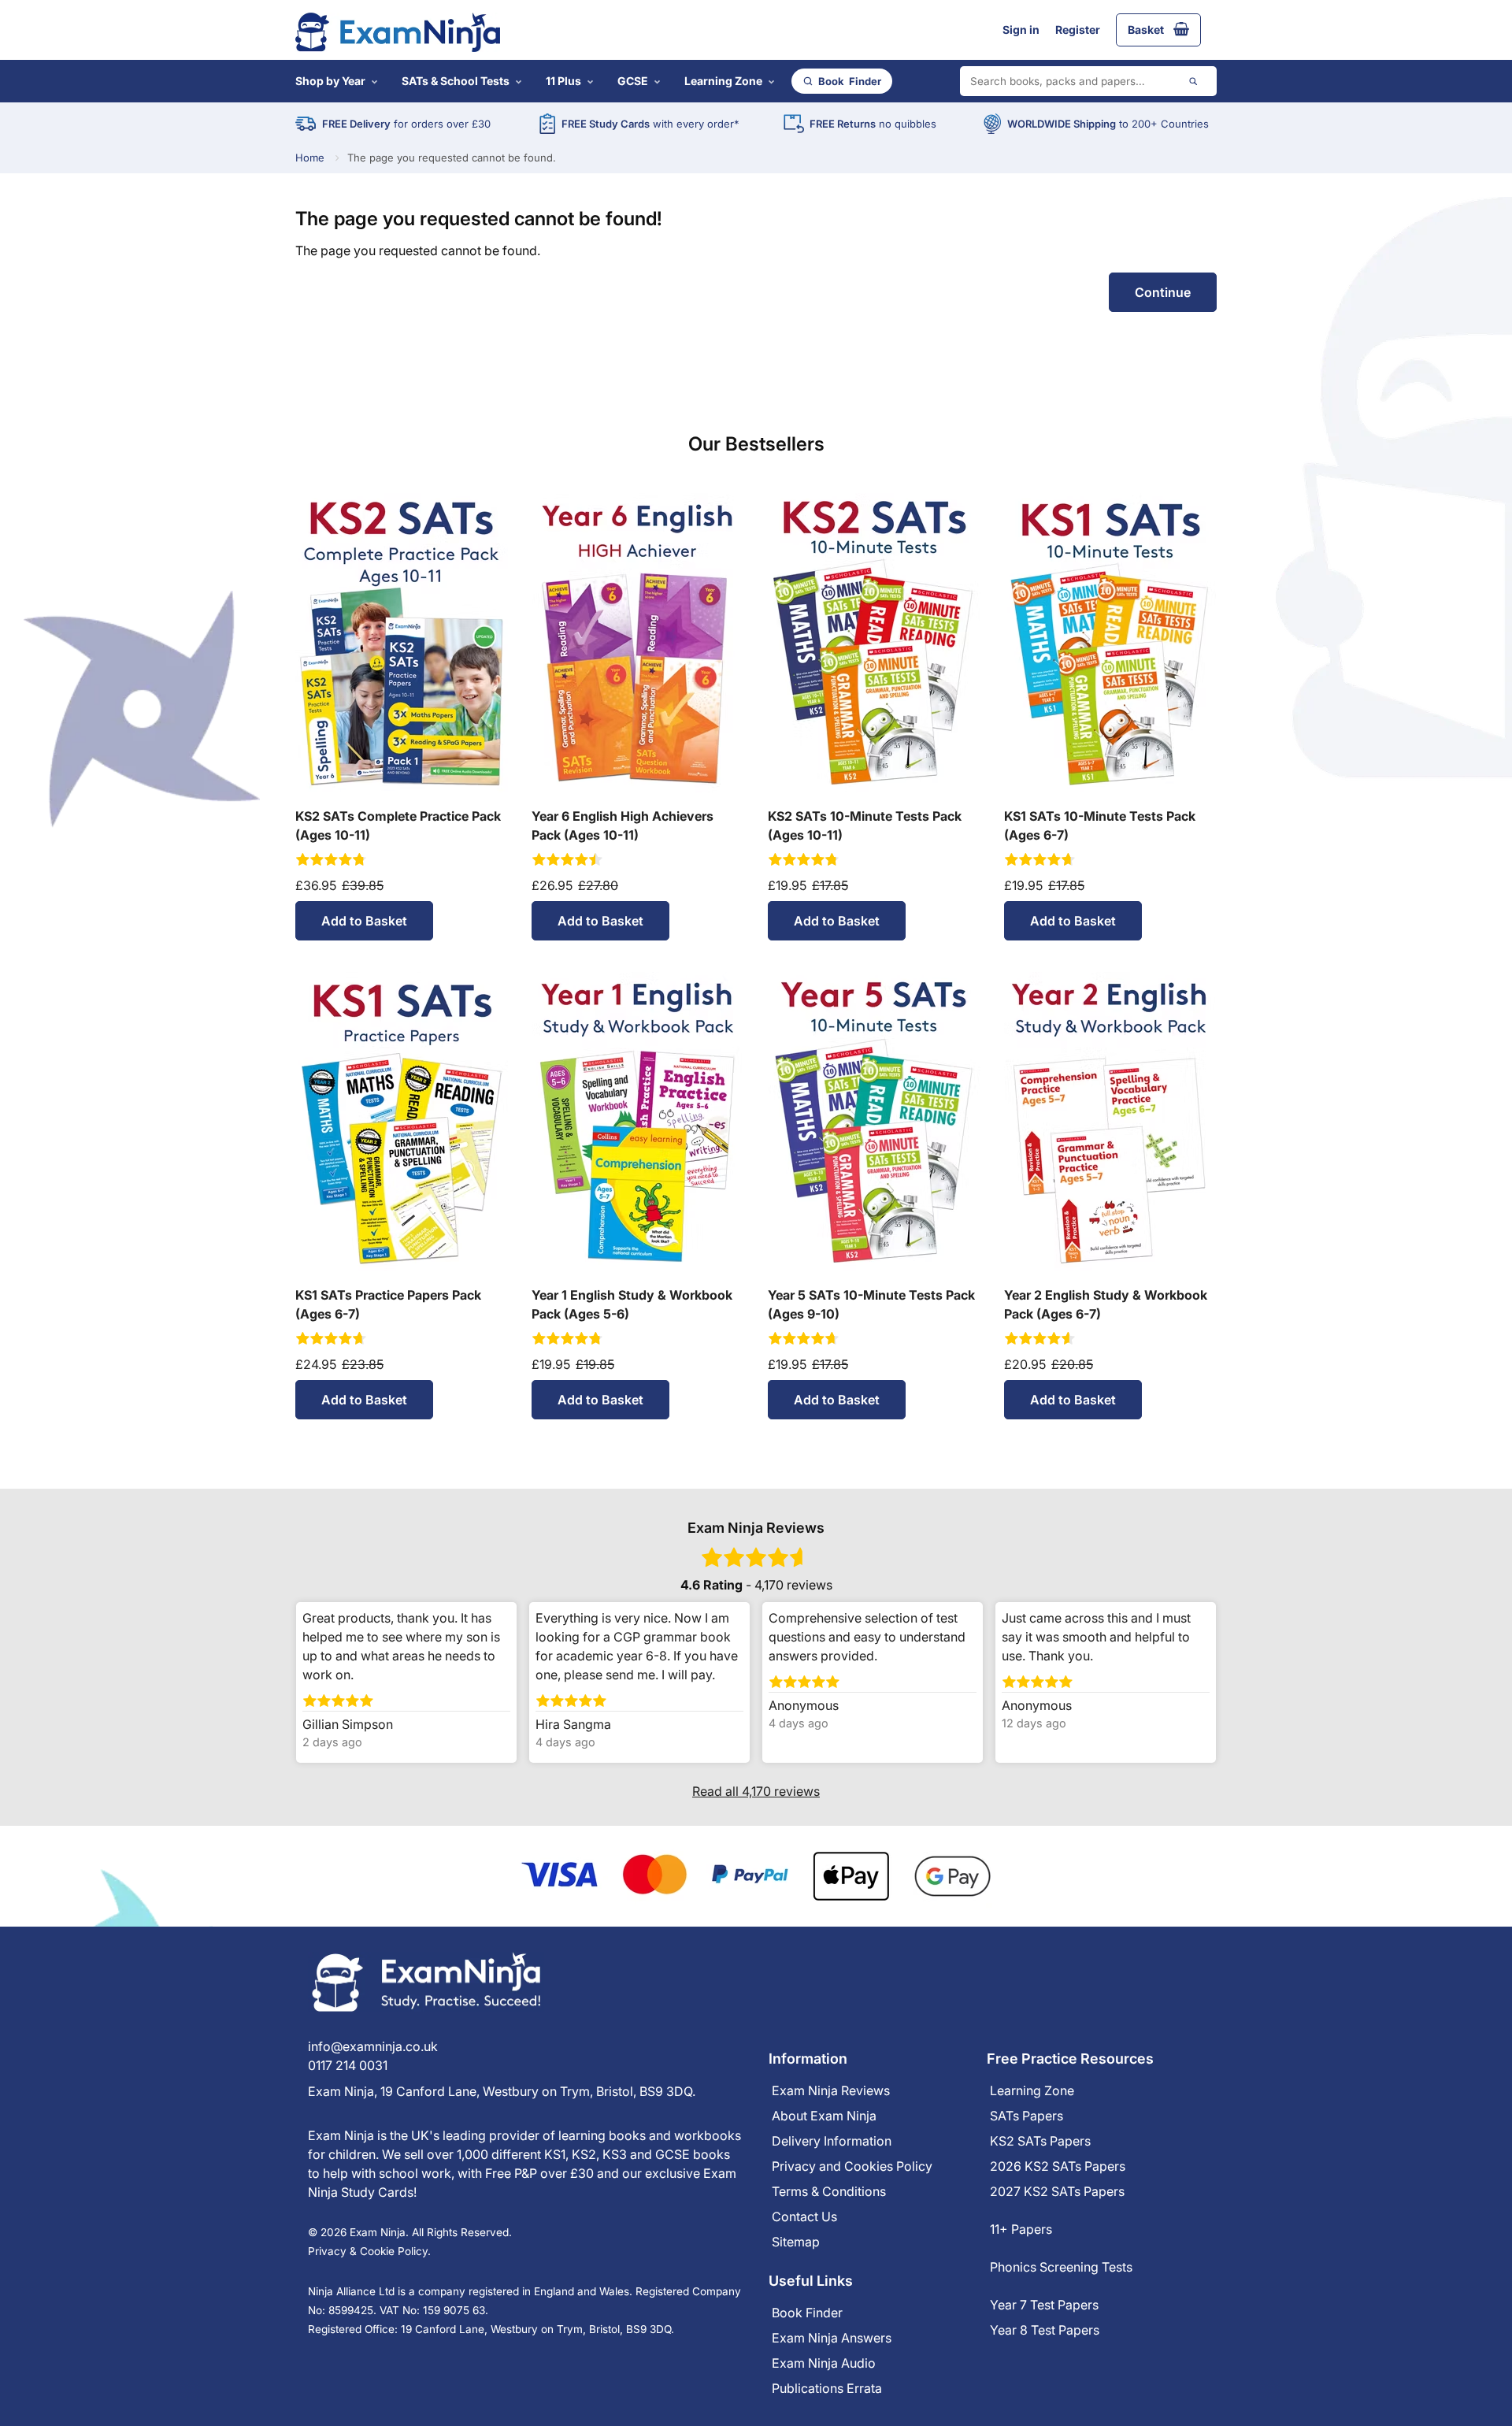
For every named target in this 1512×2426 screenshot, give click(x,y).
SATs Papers (1027, 2116)
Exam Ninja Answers (832, 2338)
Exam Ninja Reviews (831, 2090)
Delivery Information (832, 2141)
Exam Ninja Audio (824, 2363)
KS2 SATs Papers (1040, 2141)
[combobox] (1088, 81)
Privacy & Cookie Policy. (369, 2251)
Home (310, 158)
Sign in (1021, 30)
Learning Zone (723, 81)
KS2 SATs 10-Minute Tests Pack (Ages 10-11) (865, 825)
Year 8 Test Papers (1045, 2330)
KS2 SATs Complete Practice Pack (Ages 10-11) (398, 825)
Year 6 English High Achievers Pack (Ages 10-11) (623, 825)
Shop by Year (330, 81)
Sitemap (796, 2242)
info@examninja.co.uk (373, 2046)
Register (1078, 30)
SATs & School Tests (456, 81)
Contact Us (804, 2216)
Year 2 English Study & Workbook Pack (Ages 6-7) (1106, 1304)
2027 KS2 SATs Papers (1057, 2191)
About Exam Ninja (824, 2116)
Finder (850, 81)
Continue (1163, 292)
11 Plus (563, 81)
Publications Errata (827, 2388)
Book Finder (807, 2313)
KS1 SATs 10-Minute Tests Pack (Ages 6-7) (1100, 825)
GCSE (633, 81)
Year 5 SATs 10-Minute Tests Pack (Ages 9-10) (871, 1304)
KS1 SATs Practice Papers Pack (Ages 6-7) (388, 1304)
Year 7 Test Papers (1044, 2305)
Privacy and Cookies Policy (852, 2166)
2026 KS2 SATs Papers (1058, 2166)
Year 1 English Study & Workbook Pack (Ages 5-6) (632, 1304)
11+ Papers (1021, 2229)
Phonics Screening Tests (1061, 2267)
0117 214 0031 (348, 2065)
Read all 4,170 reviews (756, 1791)
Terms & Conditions (829, 2191)
